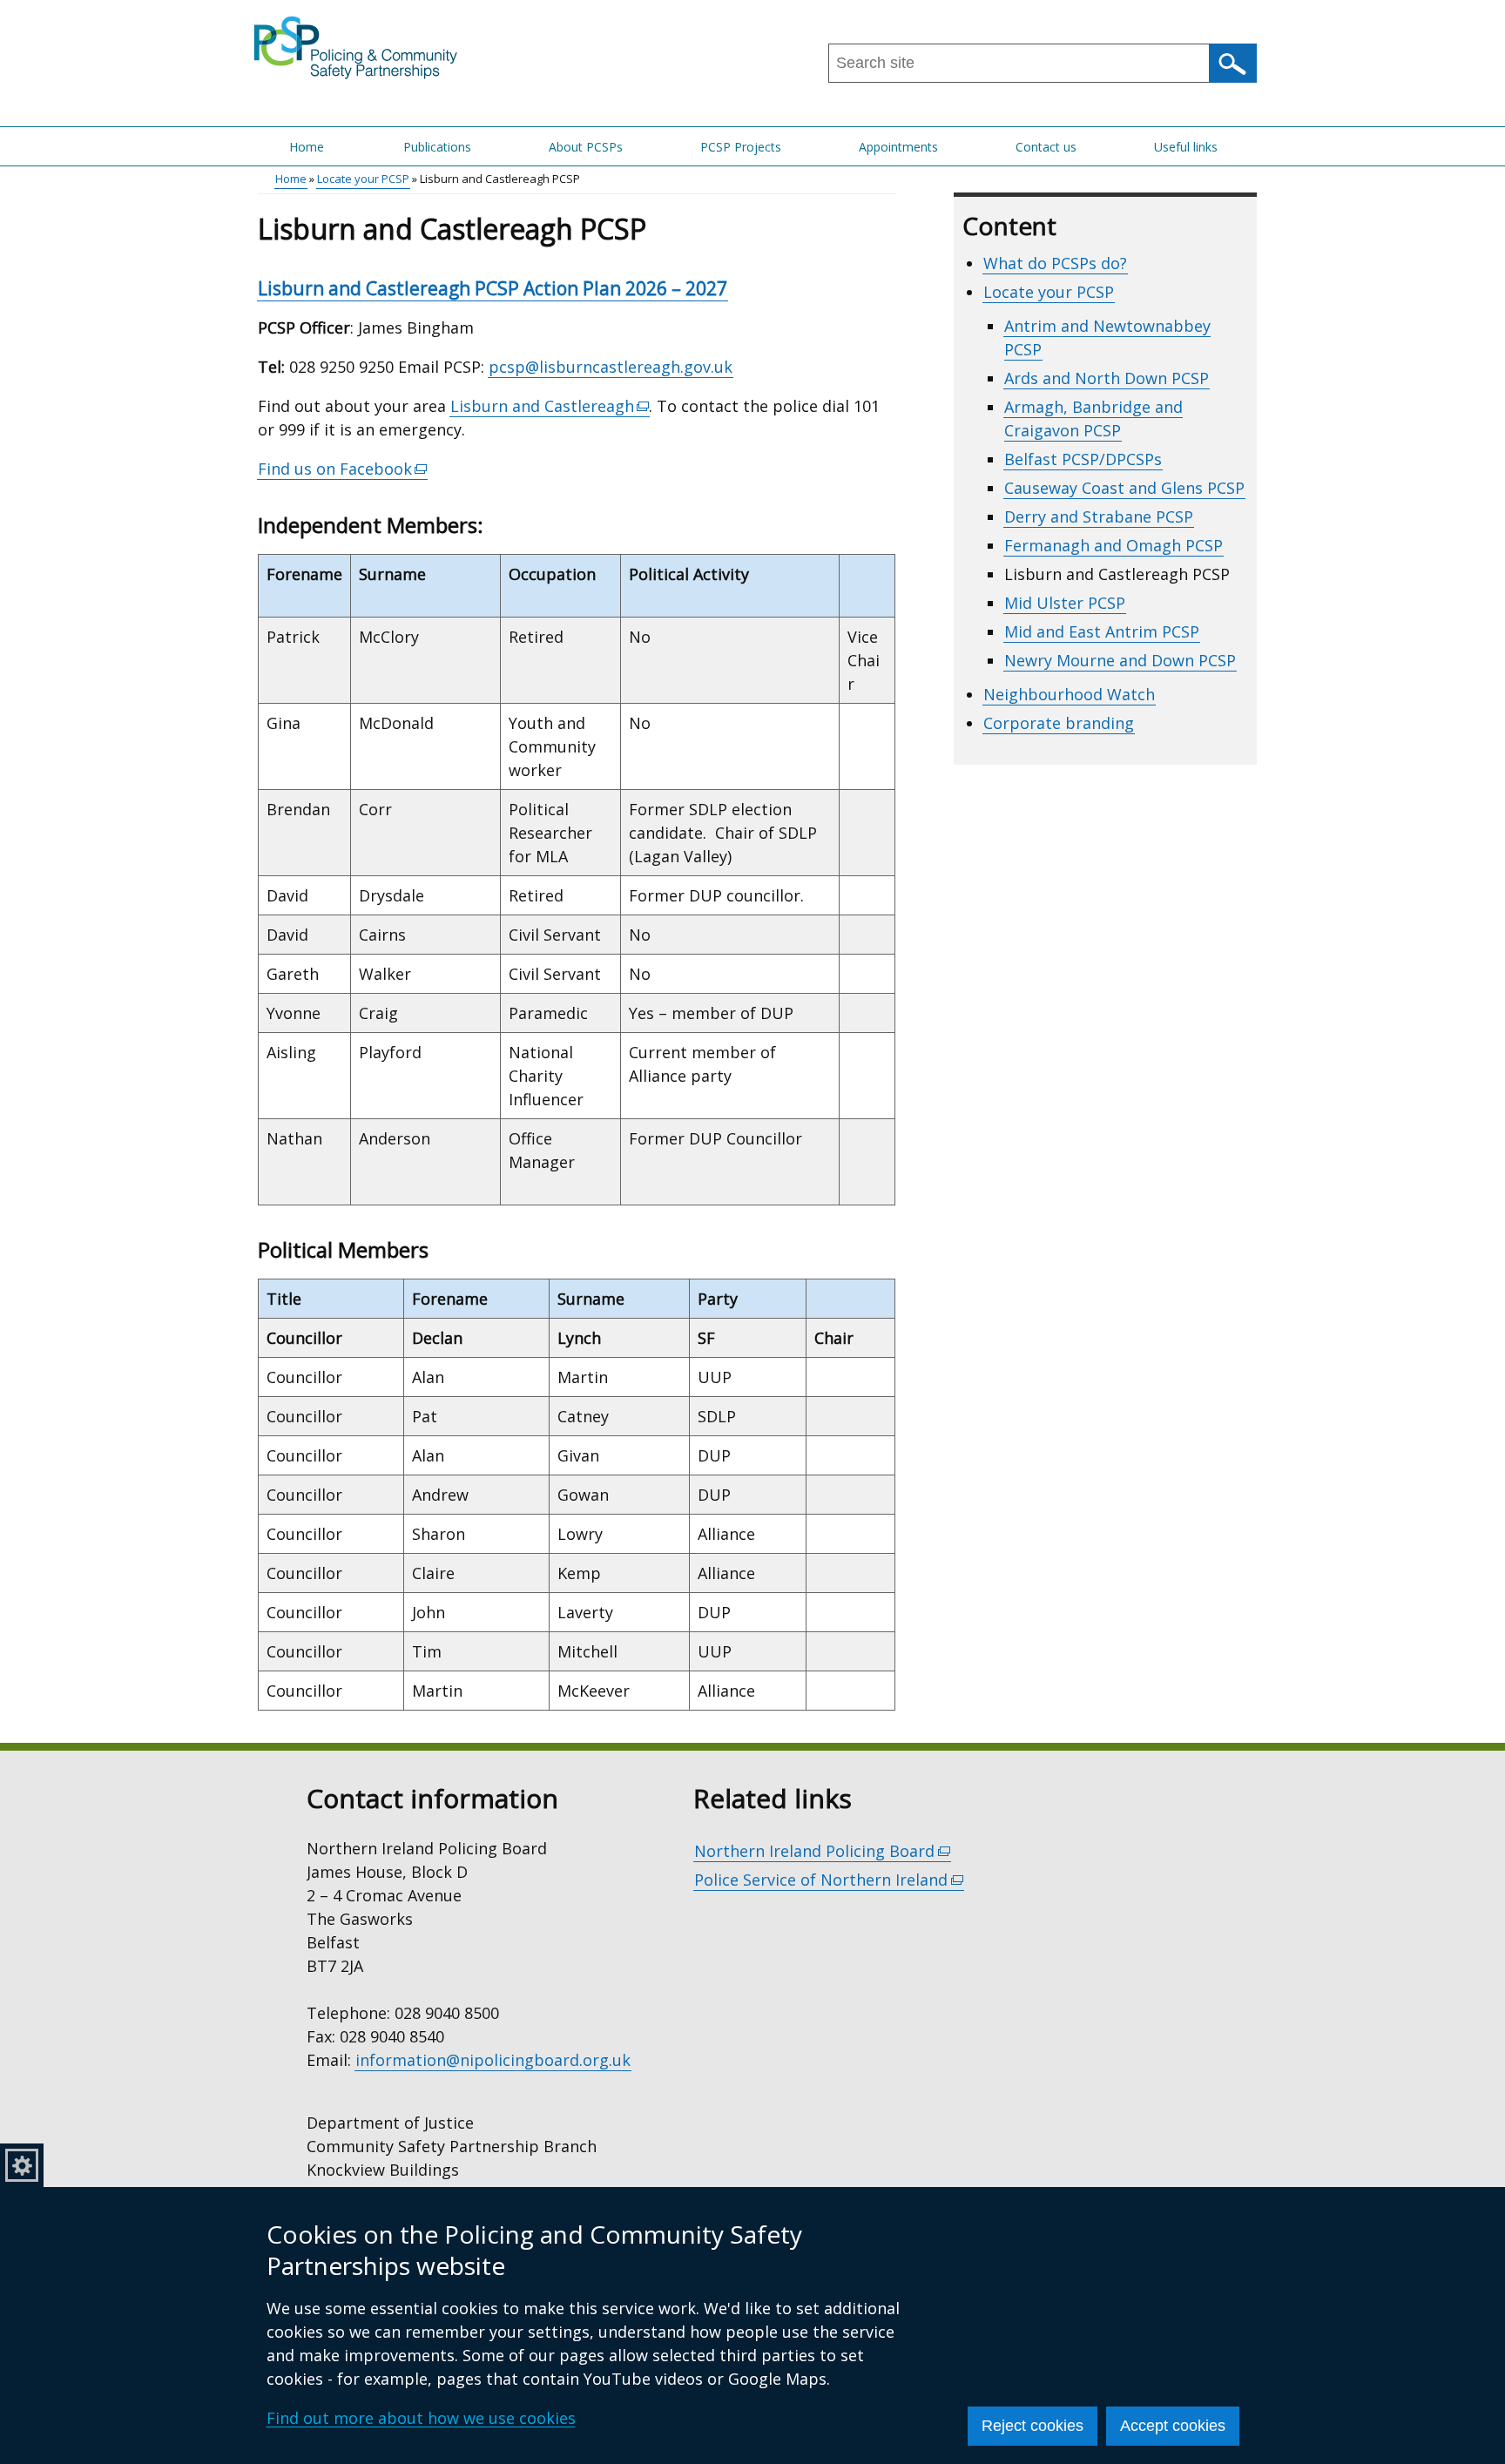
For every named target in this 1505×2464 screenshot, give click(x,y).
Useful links (1186, 147)
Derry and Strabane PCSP (1099, 516)
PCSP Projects (741, 147)
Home (307, 147)
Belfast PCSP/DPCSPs (1083, 459)
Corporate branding (1059, 723)
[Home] (357, 46)
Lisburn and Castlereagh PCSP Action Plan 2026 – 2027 (493, 288)
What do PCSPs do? (1055, 263)
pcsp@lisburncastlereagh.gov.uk (611, 367)
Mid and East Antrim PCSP (1102, 631)
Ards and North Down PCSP (1107, 378)
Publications (437, 147)
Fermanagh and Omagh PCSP (1114, 545)
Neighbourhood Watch (1069, 694)
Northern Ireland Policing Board (823, 1851)
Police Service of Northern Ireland (829, 1880)
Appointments (898, 147)
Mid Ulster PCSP (1065, 603)
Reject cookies (1033, 2426)
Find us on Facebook (343, 469)
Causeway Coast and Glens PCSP (1124, 488)
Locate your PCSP (363, 179)
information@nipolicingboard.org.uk (493, 2060)
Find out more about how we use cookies (421, 2418)
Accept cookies (1173, 2426)
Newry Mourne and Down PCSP (1120, 660)
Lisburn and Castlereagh (550, 406)
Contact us (1046, 147)
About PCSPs (586, 147)
